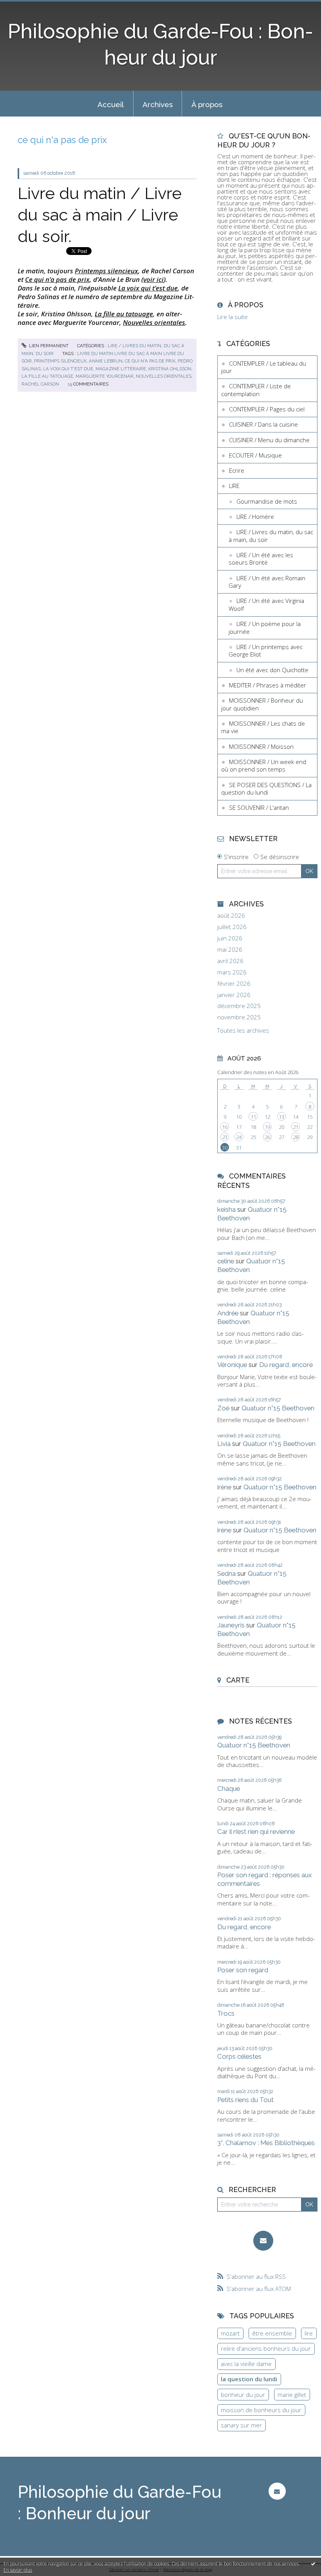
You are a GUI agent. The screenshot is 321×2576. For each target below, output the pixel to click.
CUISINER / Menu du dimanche (269, 440)
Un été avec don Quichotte (272, 670)
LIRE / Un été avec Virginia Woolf (266, 605)
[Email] (263, 2241)
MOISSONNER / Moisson (261, 746)
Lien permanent (48, 346)
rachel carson (40, 384)
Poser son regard (243, 1970)
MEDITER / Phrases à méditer (268, 685)
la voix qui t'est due (68, 369)
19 (267, 1127)
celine (226, 1261)
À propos (207, 104)
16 (225, 1127)
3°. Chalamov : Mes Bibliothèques (266, 2143)
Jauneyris (231, 1625)
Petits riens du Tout (245, 2100)
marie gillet (292, 2395)
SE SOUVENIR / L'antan (259, 807)
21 (296, 1127)
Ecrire (237, 470)
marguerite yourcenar (105, 376)
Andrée (228, 1313)
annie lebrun (106, 361)
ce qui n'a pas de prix (150, 361)
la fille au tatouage (47, 376)
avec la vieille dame (246, 2364)
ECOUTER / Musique (255, 455)
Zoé (223, 1408)
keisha (226, 1209)
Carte (238, 1680)
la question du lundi (249, 2379)
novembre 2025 (239, 1017)
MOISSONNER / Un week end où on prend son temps (264, 766)
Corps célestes (239, 2056)
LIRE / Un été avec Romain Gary (267, 582)
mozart (230, 2333)
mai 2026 (230, 950)
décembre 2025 (239, 1006)
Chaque (229, 1788)
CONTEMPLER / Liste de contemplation (256, 390)
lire (309, 2333)
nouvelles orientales (164, 376)
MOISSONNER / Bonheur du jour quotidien (262, 704)
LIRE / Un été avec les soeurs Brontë (261, 559)
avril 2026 (230, 961)
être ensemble (272, 2333)
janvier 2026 (234, 995)
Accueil (111, 104)
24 (239, 1137)
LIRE (234, 486)
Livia (224, 1444)
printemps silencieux (60, 361)
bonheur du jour (243, 2395)
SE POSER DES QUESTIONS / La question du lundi (266, 789)
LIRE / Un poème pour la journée (265, 628)
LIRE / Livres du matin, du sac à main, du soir (271, 536)
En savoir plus (18, 2570)
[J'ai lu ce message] (313, 2563)
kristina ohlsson (170, 369)
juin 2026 (230, 938)
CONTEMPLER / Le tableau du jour (264, 367)
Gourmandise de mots (267, 501)
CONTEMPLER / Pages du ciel (267, 409)
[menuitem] (111, 104)
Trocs (226, 2013)
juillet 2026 (232, 927)
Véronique (232, 1365)
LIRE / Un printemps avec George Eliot (266, 651)
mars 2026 (232, 972)
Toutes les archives (243, 1031)
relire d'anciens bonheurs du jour (266, 2348)
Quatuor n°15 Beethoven (278, 1408)
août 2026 (231, 916)
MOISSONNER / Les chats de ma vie (263, 727)
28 (296, 1137)
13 (281, 1117)
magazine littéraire (121, 369)
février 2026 (234, 984)
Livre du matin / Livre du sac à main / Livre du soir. (100, 215)
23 (225, 1137)
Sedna (226, 1573)
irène (224, 1487)
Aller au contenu (25, 6)
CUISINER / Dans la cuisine (263, 424)
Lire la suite (233, 317)
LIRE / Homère (255, 517)
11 (253, 1117)
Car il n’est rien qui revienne (256, 1832)
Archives (158, 104)
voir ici (153, 279)
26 (267, 1137)
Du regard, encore (286, 1365)
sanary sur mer (241, 2425)
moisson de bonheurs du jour (261, 2410)
